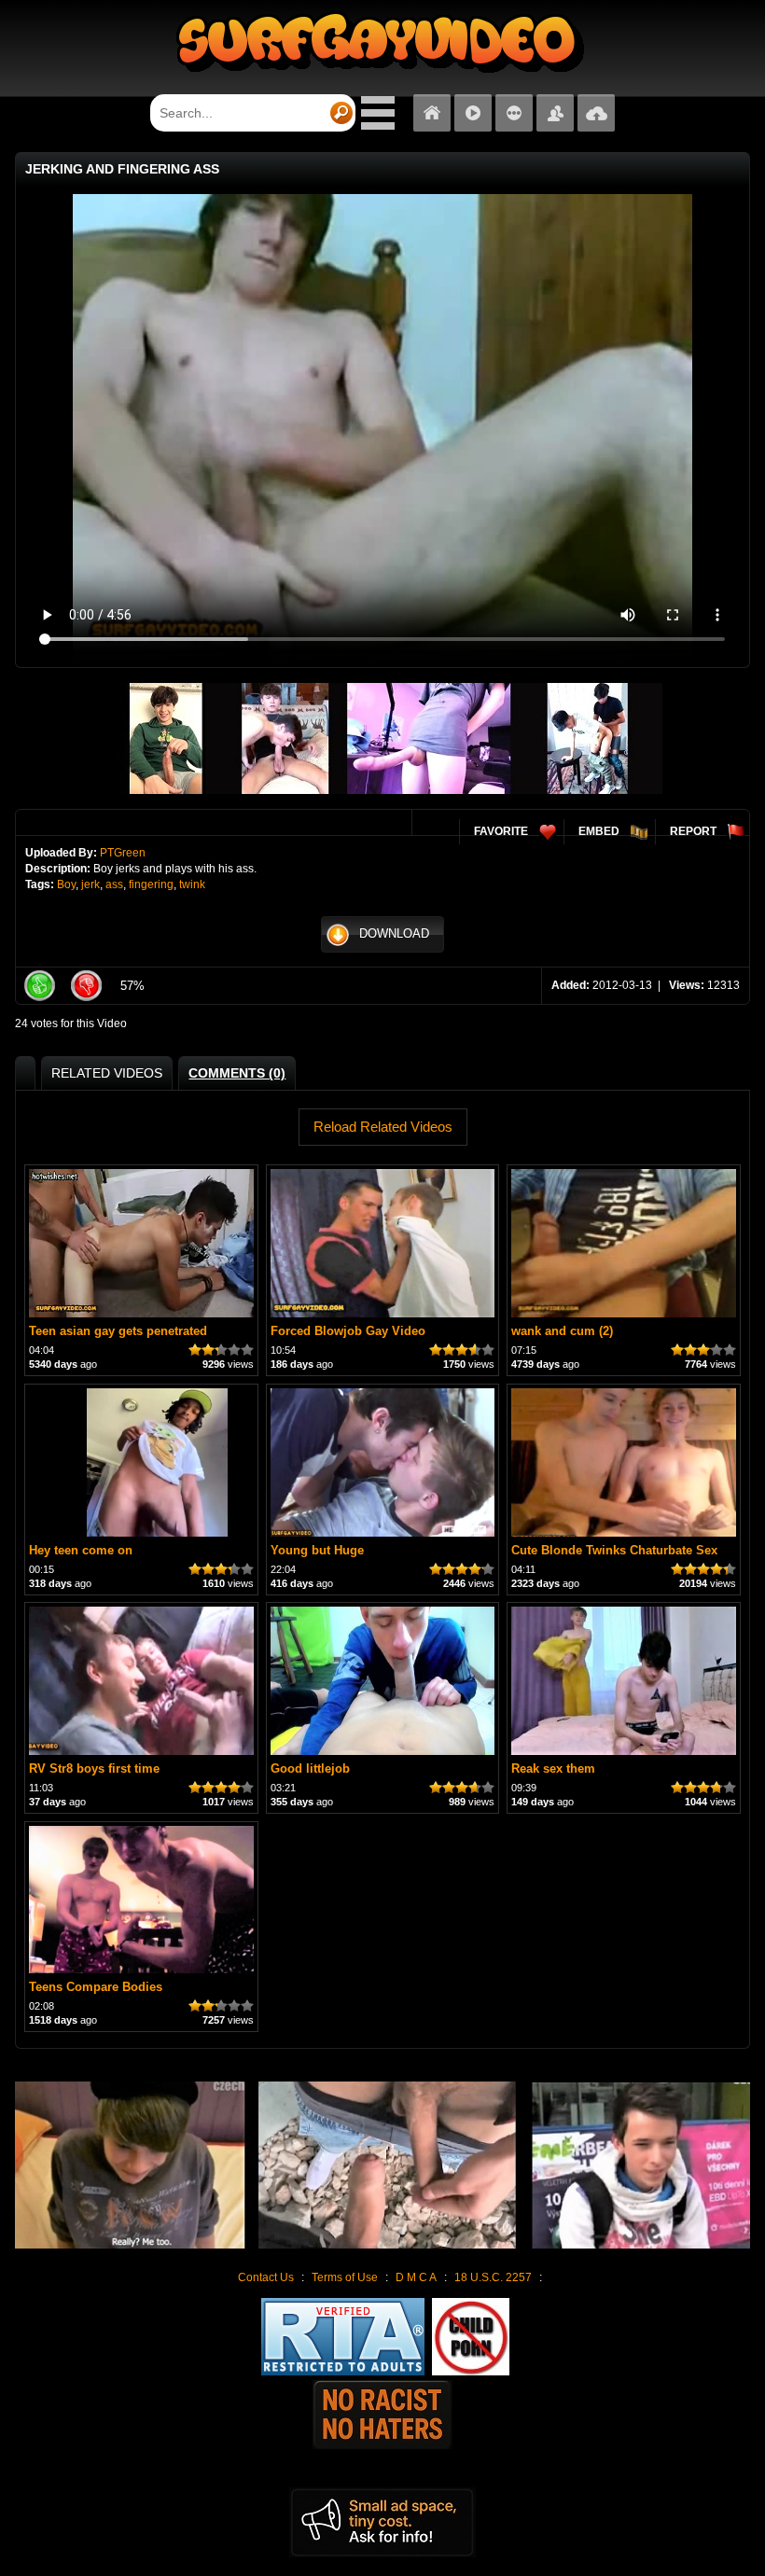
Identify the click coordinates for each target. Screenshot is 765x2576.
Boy (66, 884)
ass (114, 884)
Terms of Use (345, 2277)
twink (192, 884)
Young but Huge (317, 1550)
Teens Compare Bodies (96, 1987)
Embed (599, 831)
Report (693, 831)
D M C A (416, 2277)
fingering (151, 884)
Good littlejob (310, 1768)
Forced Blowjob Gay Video (348, 1331)
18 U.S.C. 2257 (493, 2277)
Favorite (501, 831)
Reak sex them (553, 1768)
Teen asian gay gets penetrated (118, 1331)
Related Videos (107, 1073)
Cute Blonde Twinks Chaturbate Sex (614, 1550)
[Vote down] (86, 986)
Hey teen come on (81, 1550)
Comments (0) (237, 1073)
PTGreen (123, 853)
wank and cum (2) (562, 1331)
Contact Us (266, 2277)
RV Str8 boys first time (94, 1768)
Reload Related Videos (383, 1127)
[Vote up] (39, 986)
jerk (90, 884)
